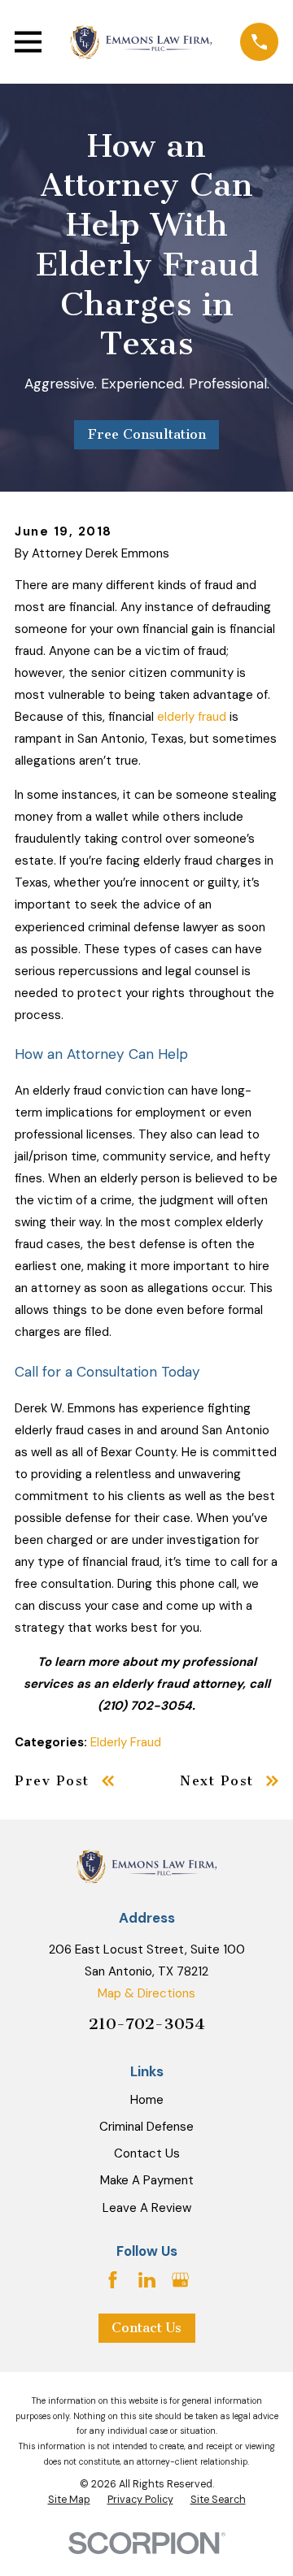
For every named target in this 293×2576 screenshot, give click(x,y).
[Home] (141, 42)
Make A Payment (147, 2180)
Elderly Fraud (126, 1742)
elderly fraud (192, 717)
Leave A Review (147, 2208)
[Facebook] (113, 2280)
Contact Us (147, 2153)
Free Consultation (147, 434)
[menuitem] (69, 2500)
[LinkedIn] (147, 2280)
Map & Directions (146, 1993)
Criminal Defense (146, 2127)
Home (147, 2100)
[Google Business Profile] (180, 2280)
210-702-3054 (147, 2024)
